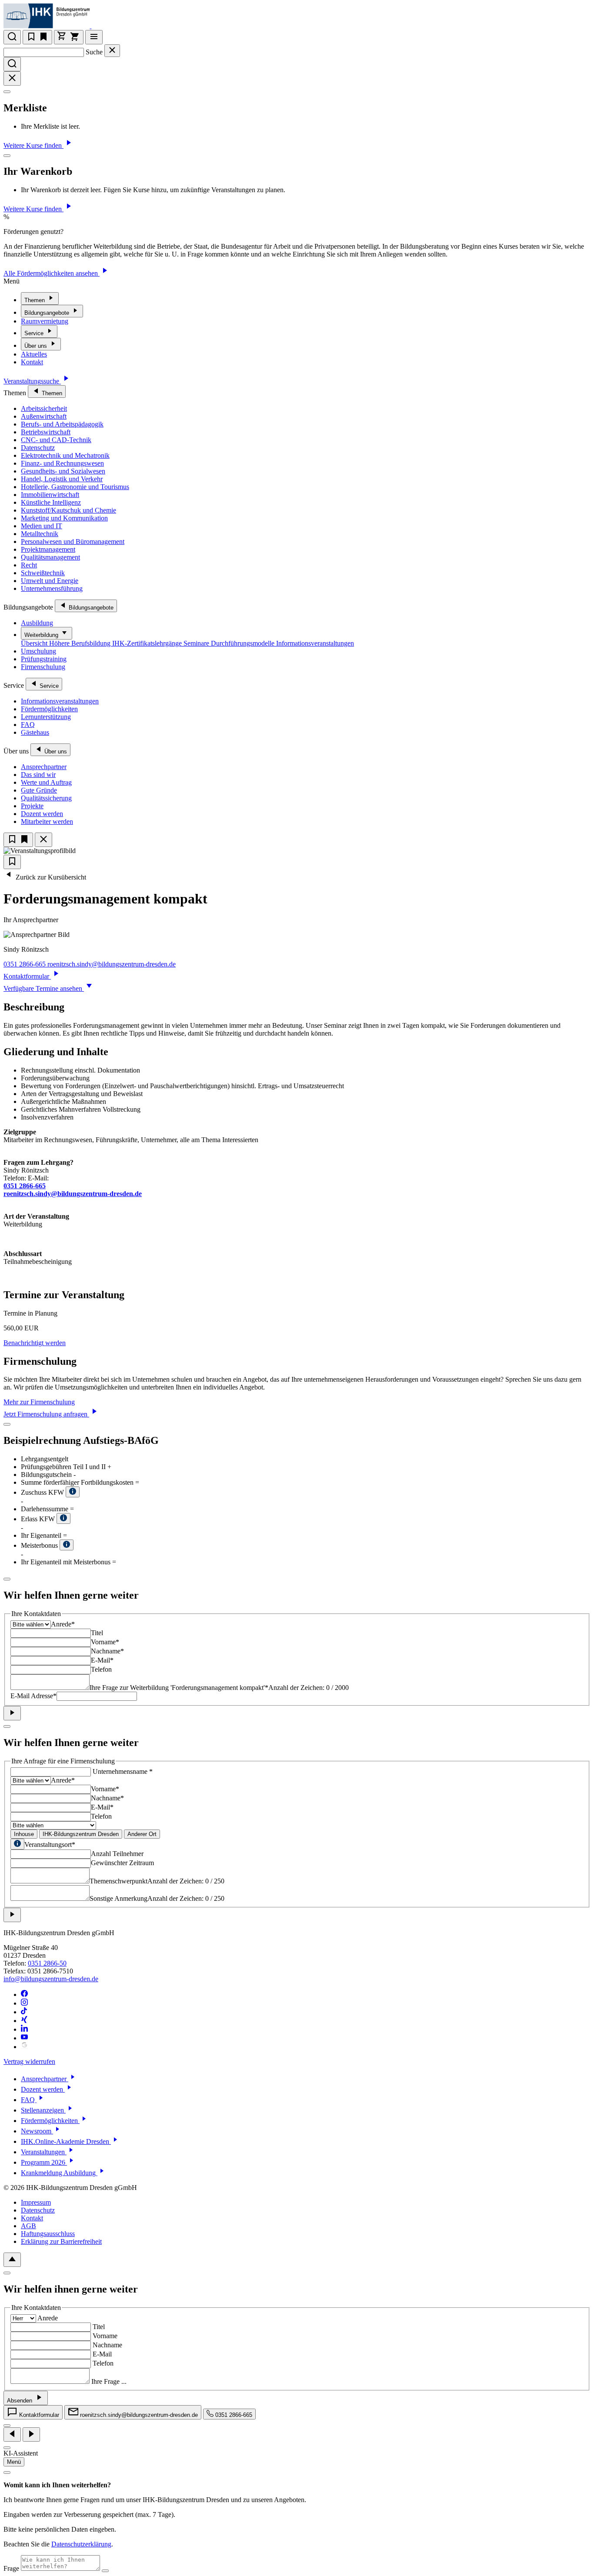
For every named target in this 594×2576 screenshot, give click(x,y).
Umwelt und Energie (50, 581)
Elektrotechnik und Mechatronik (65, 455)
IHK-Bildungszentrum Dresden (81, 1834)
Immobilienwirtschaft (50, 495)
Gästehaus (35, 732)
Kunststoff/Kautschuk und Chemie (68, 510)
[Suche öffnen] (12, 37)
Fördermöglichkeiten (49, 709)
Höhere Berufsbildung (81, 643)
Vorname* (105, 1642)
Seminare (197, 643)
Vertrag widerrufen (29, 2061)
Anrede (48, 2318)
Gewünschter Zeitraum (122, 1863)
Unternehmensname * (122, 1771)
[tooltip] (17, 1844)
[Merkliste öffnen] (37, 37)
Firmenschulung (43, 667)
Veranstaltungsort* (50, 1845)
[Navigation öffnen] (94, 37)
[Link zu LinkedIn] (24, 2029)
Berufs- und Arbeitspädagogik (62, 424)
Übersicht (35, 643)
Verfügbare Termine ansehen (44, 988)
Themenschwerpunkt (118, 1881)
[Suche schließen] (112, 51)
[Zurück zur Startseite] (97, 26)
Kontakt (32, 362)
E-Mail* (102, 1660)
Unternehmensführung (52, 588)
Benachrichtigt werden (35, 1343)
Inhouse (24, 1834)
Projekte (32, 806)
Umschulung (38, 651)
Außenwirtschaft (44, 416)
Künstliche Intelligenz (51, 502)
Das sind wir (38, 775)
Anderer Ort (142, 1834)
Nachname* (107, 1651)
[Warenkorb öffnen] (69, 37)
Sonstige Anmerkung (118, 1898)
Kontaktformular (27, 976)
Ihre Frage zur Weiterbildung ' (179, 1688)
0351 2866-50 (47, 1963)
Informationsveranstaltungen (315, 643)
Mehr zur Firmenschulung (39, 1402)
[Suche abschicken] (12, 64)
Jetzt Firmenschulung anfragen (46, 1414)
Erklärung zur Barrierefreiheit (61, 2241)
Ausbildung (37, 623)
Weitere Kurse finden (33, 145)
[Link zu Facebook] (24, 1994)
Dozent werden (42, 814)
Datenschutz (38, 448)
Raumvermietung (45, 321)
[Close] (7, 92)
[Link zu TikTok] (24, 2012)
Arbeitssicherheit (44, 408)
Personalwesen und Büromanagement (73, 542)
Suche (94, 52)
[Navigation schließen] (43, 840)
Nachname (107, 2345)
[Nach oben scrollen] (12, 2260)
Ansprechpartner (44, 767)
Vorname (105, 2336)
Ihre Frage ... (109, 2381)
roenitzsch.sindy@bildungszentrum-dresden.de (112, 964)
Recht (29, 565)
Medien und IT (42, 526)
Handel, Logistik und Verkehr (62, 479)
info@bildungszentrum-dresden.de (51, 1979)
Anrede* (63, 1624)
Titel (97, 1633)
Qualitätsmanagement (50, 557)
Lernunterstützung (46, 717)
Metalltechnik (40, 534)
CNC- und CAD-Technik (56, 440)
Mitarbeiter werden (47, 821)
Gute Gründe (39, 790)
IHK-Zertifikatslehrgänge (148, 643)
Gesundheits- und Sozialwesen (63, 471)
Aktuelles (34, 354)
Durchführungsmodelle (244, 643)
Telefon (101, 1669)
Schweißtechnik (43, 573)
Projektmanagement (48, 549)
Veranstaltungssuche (32, 381)
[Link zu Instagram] (24, 2003)
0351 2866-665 (25, 964)
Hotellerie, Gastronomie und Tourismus (75, 487)
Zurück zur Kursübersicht (50, 877)
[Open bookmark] (12, 862)
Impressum (36, 2202)
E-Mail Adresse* (33, 1696)
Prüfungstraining (44, 659)
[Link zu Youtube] (24, 2038)
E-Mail (102, 2354)
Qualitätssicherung (46, 798)
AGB (28, 2226)
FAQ (28, 725)
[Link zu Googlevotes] (24, 2047)
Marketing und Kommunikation (64, 518)
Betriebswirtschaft (46, 432)
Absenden (20, 2401)
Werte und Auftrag (46, 782)
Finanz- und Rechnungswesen (62, 463)
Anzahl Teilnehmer (117, 1854)
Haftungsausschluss (48, 2234)
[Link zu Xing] (24, 2021)
